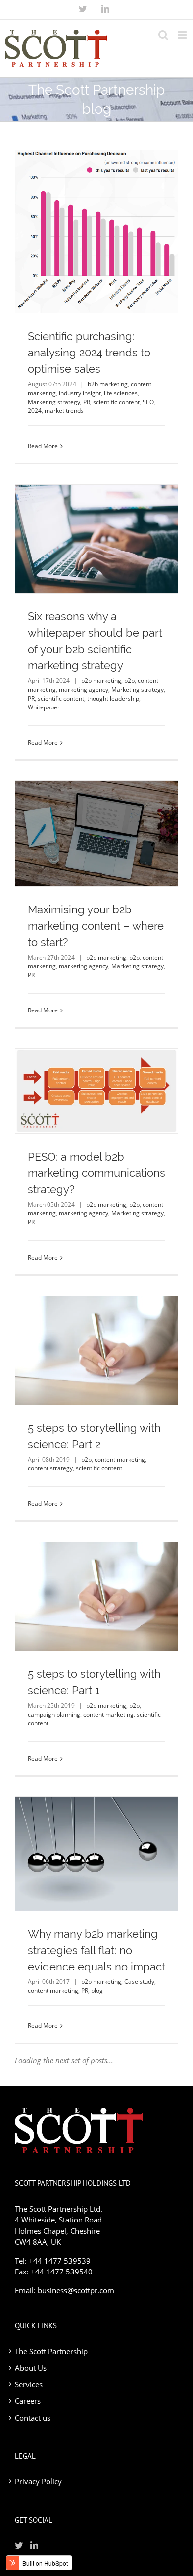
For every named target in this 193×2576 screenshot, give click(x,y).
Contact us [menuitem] (33, 2418)
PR (87, 402)
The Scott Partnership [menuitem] (51, 2351)
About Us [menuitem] (31, 2368)
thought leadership (113, 698)
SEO (148, 402)
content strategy (50, 1468)
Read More (43, 446)
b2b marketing (108, 384)
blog (97, 1991)
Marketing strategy (54, 402)
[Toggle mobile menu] (183, 35)
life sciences (121, 393)
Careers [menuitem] (28, 2401)
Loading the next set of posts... (64, 2060)
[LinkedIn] (105, 9)
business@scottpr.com (76, 2290)
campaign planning (54, 1714)
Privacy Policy (38, 2481)
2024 (35, 411)
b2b (129, 681)
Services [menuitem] (29, 2384)
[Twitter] (83, 9)
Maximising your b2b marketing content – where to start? (96, 926)
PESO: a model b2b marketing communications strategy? (96, 1173)
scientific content (116, 402)
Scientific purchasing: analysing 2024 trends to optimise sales (89, 353)
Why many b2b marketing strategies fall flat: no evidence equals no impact (96, 1950)
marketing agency (84, 689)
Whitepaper (44, 707)
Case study (139, 1982)
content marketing (120, 1459)
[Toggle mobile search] (163, 35)
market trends (64, 411)
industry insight (80, 393)
